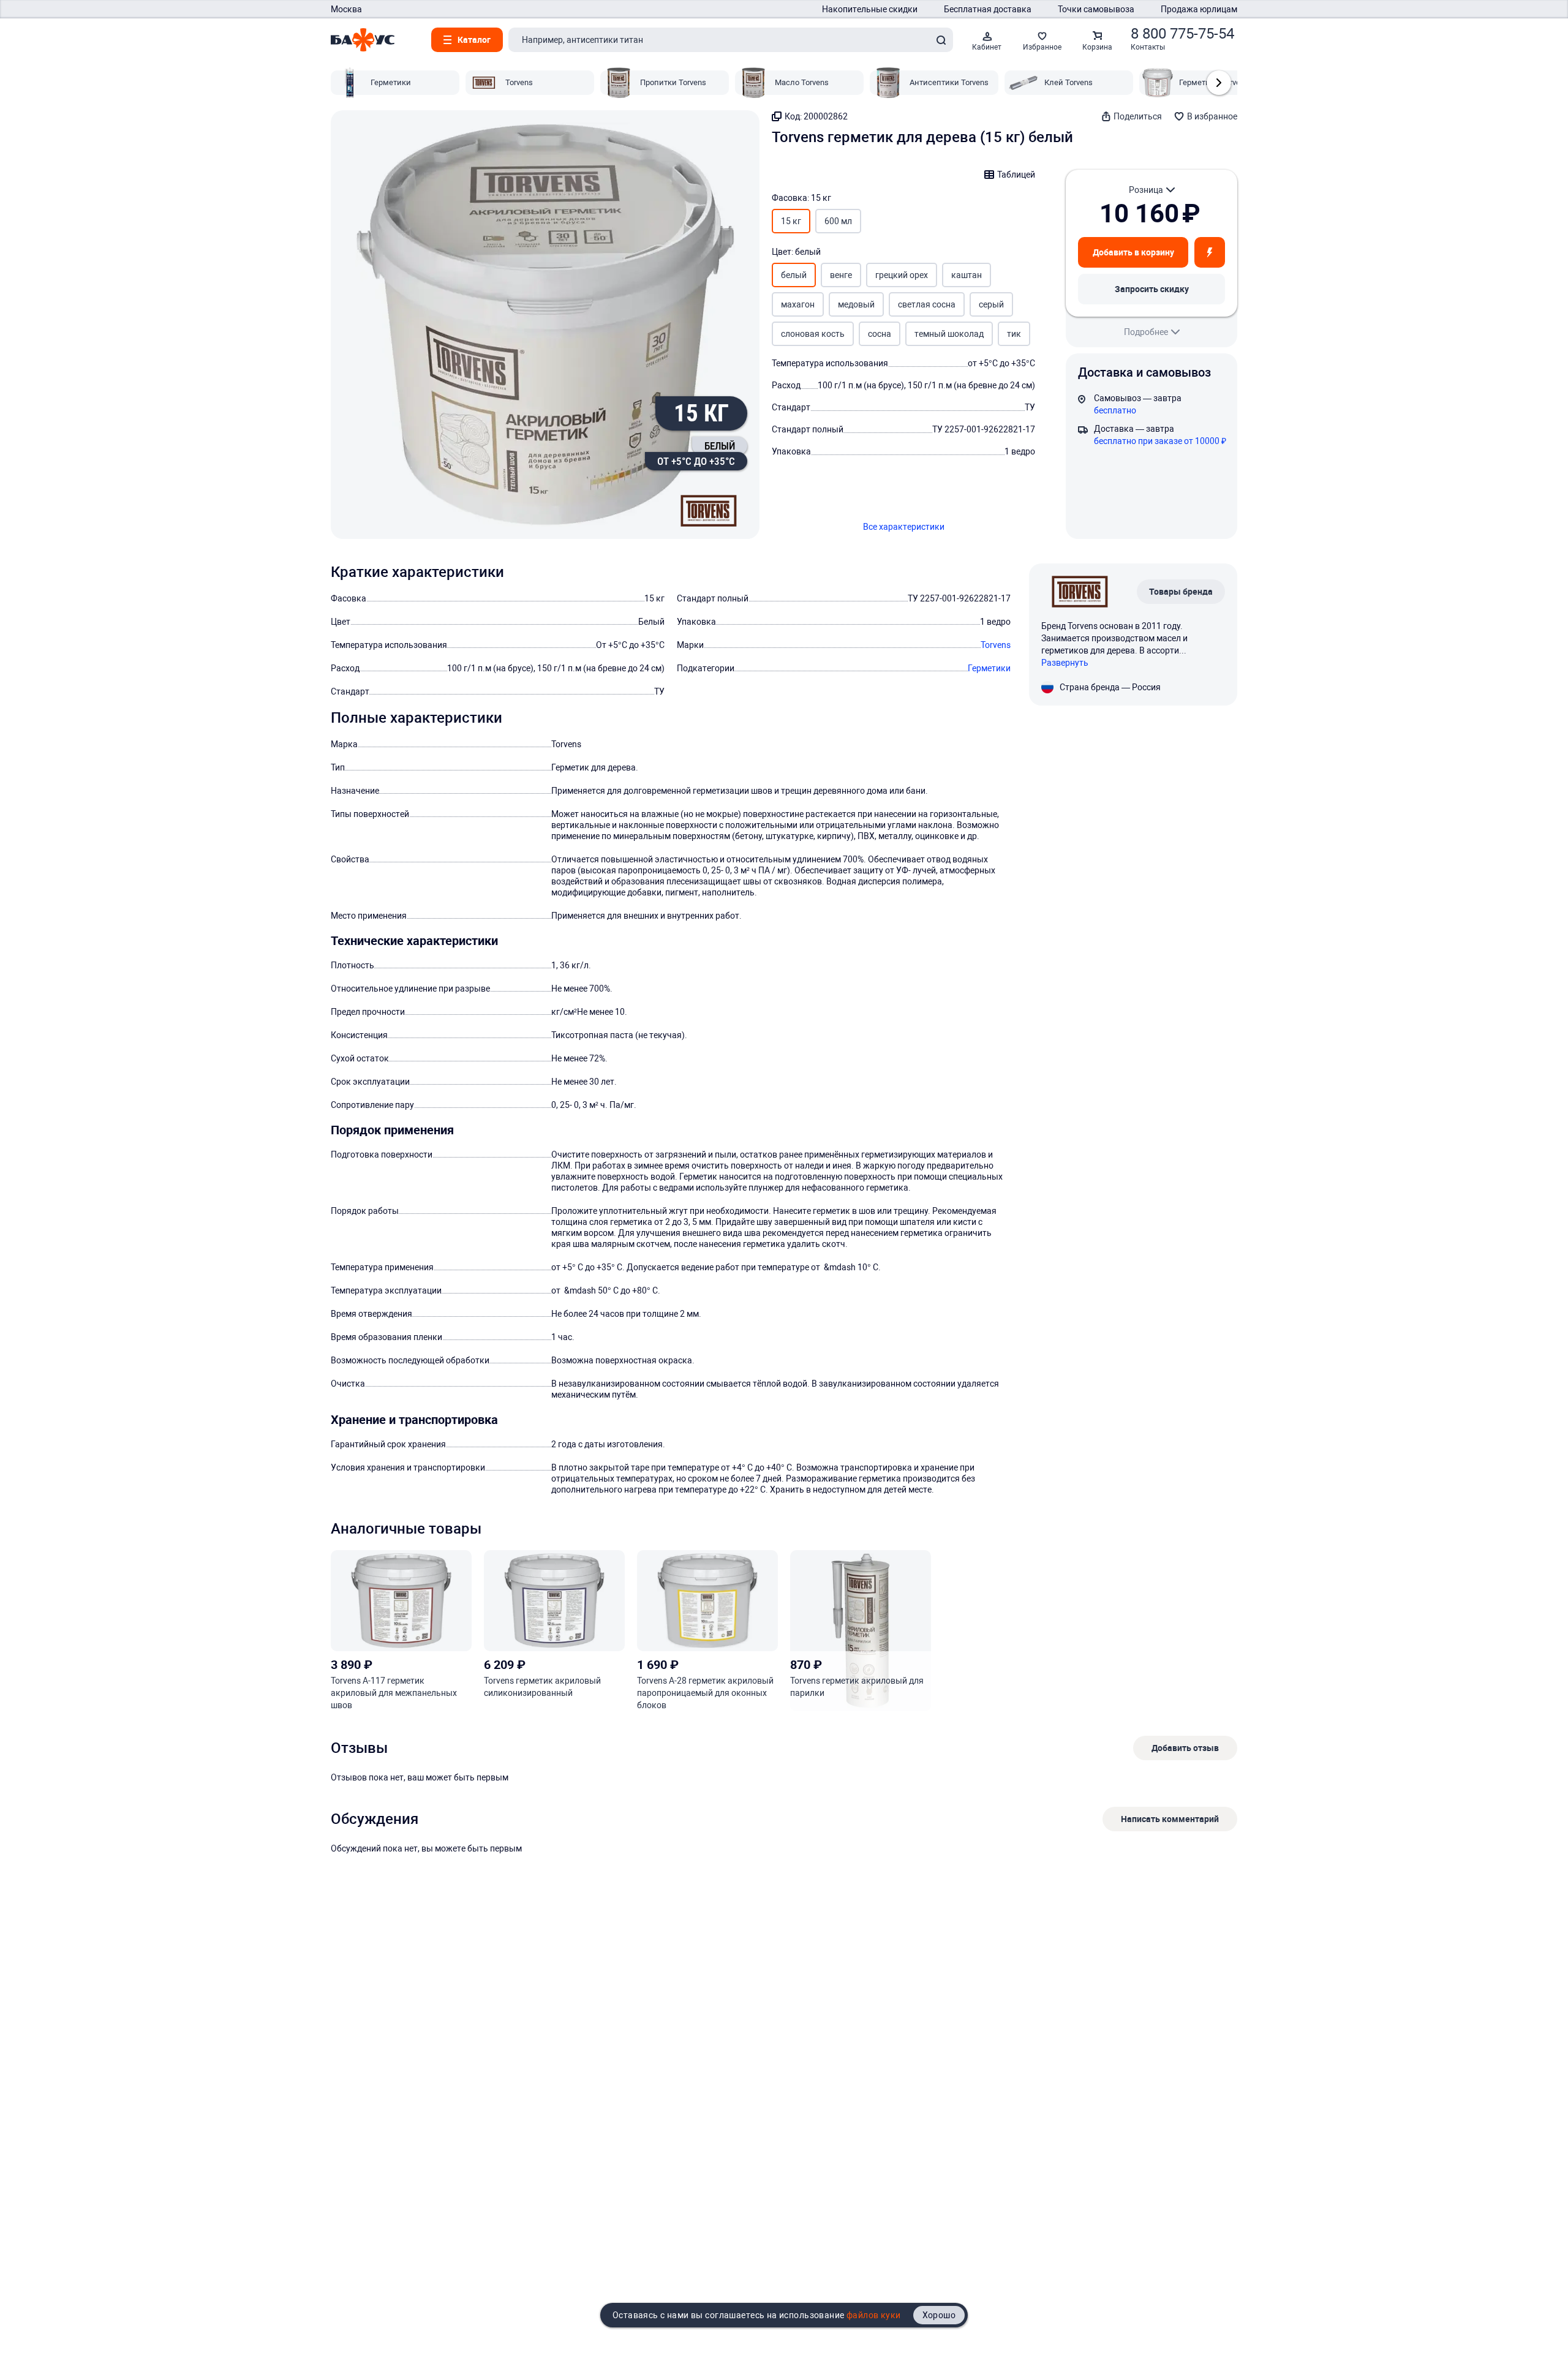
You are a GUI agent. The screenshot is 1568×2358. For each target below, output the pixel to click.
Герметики (989, 668)
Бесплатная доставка (988, 9)
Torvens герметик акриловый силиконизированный (542, 1687)
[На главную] (363, 40)
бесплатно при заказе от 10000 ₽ (1160, 441)
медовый (856, 304)
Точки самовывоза (1096, 9)
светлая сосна (927, 304)
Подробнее (1146, 332)
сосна (880, 334)
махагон (798, 304)
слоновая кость (813, 334)
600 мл (838, 221)
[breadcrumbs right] (1219, 83)
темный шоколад (949, 334)
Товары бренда (1181, 591)
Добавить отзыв (1185, 1748)
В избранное (1212, 116)
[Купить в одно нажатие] (1210, 252)
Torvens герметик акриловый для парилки (857, 1687)
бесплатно (1115, 410)
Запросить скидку (1152, 289)
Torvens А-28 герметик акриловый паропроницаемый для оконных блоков (705, 1693)
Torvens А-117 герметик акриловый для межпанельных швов (394, 1693)
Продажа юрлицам (1199, 9)
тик (1014, 334)
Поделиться (1138, 116)
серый (991, 304)
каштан (967, 275)
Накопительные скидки (870, 9)
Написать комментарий (1170, 1819)
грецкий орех (902, 275)
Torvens (996, 645)
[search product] (941, 40)
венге (841, 275)
